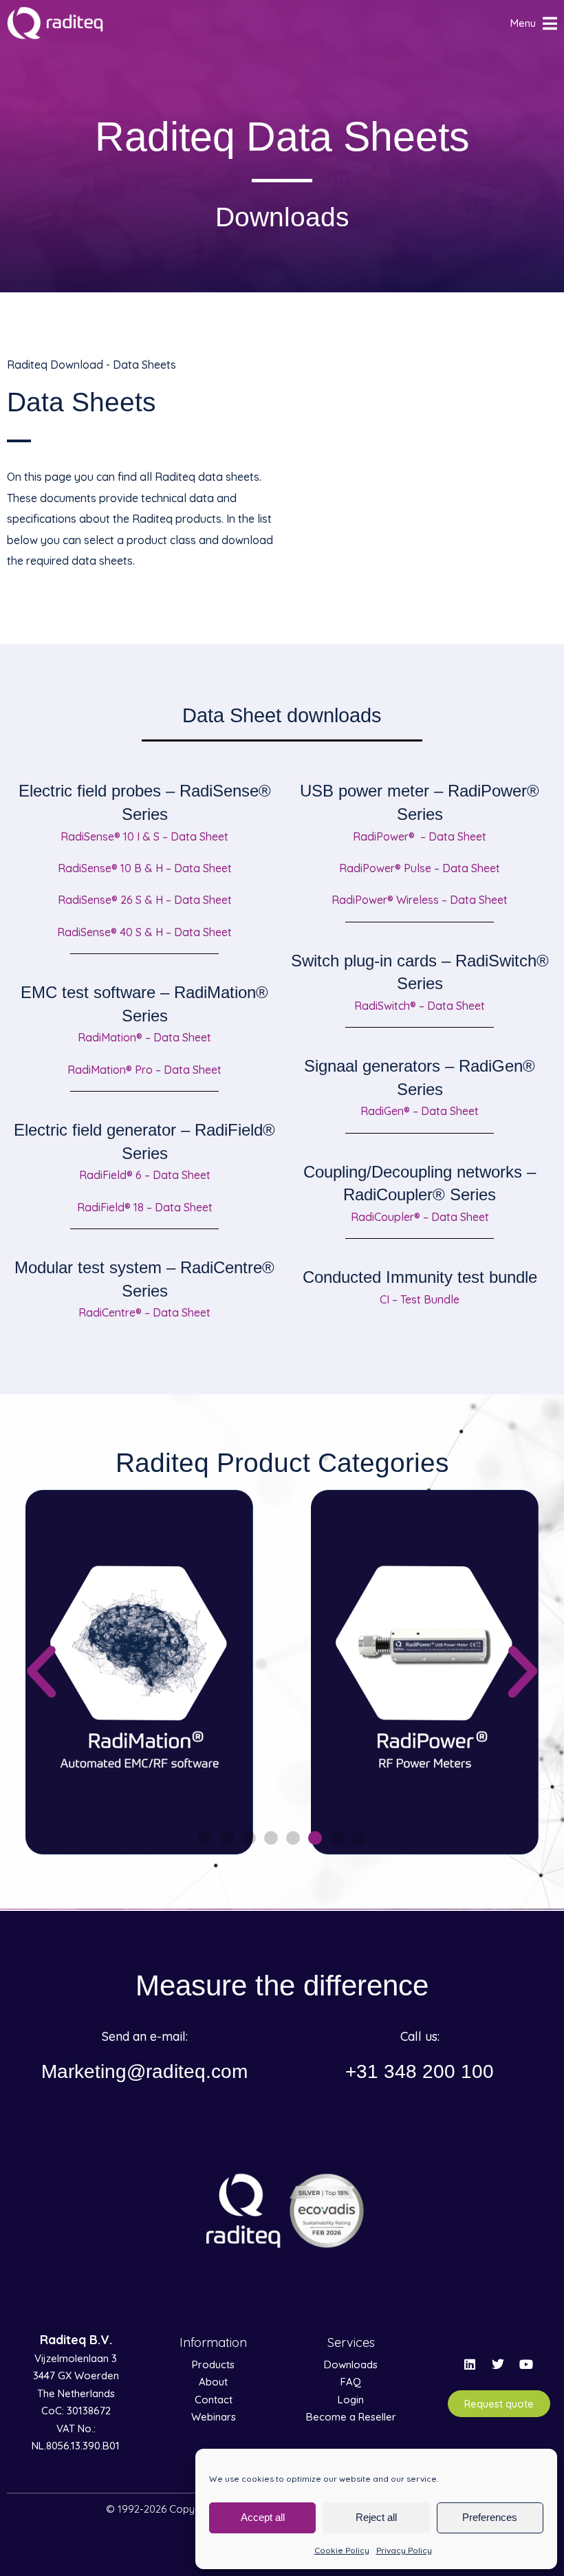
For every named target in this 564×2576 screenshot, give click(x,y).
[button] (41, 1672)
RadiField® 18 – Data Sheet (145, 1207)
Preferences (490, 2517)
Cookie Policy (342, 2550)
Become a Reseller (351, 2417)
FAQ (351, 2382)
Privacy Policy (404, 2550)
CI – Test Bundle (420, 1299)
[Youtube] (526, 2364)
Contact (214, 2400)
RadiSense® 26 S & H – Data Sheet (145, 900)
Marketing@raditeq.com (144, 2071)
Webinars (214, 2417)
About (213, 2382)
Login (351, 2400)
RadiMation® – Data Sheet (144, 1037)
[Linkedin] (470, 2364)
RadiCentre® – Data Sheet (144, 1312)
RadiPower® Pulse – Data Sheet (420, 868)
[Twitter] (498, 2364)
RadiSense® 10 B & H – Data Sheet (145, 868)
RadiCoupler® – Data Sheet (420, 1217)
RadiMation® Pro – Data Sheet (144, 1070)
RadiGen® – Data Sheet (420, 1111)
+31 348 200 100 (420, 2071)
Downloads (351, 2364)
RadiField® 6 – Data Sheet (145, 1175)
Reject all (376, 2517)
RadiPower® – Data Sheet (420, 836)
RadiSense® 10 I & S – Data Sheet (144, 836)
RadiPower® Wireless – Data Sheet (420, 900)
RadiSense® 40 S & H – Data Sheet (144, 932)
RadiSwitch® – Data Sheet (420, 1006)
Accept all (263, 2517)
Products (213, 2364)
